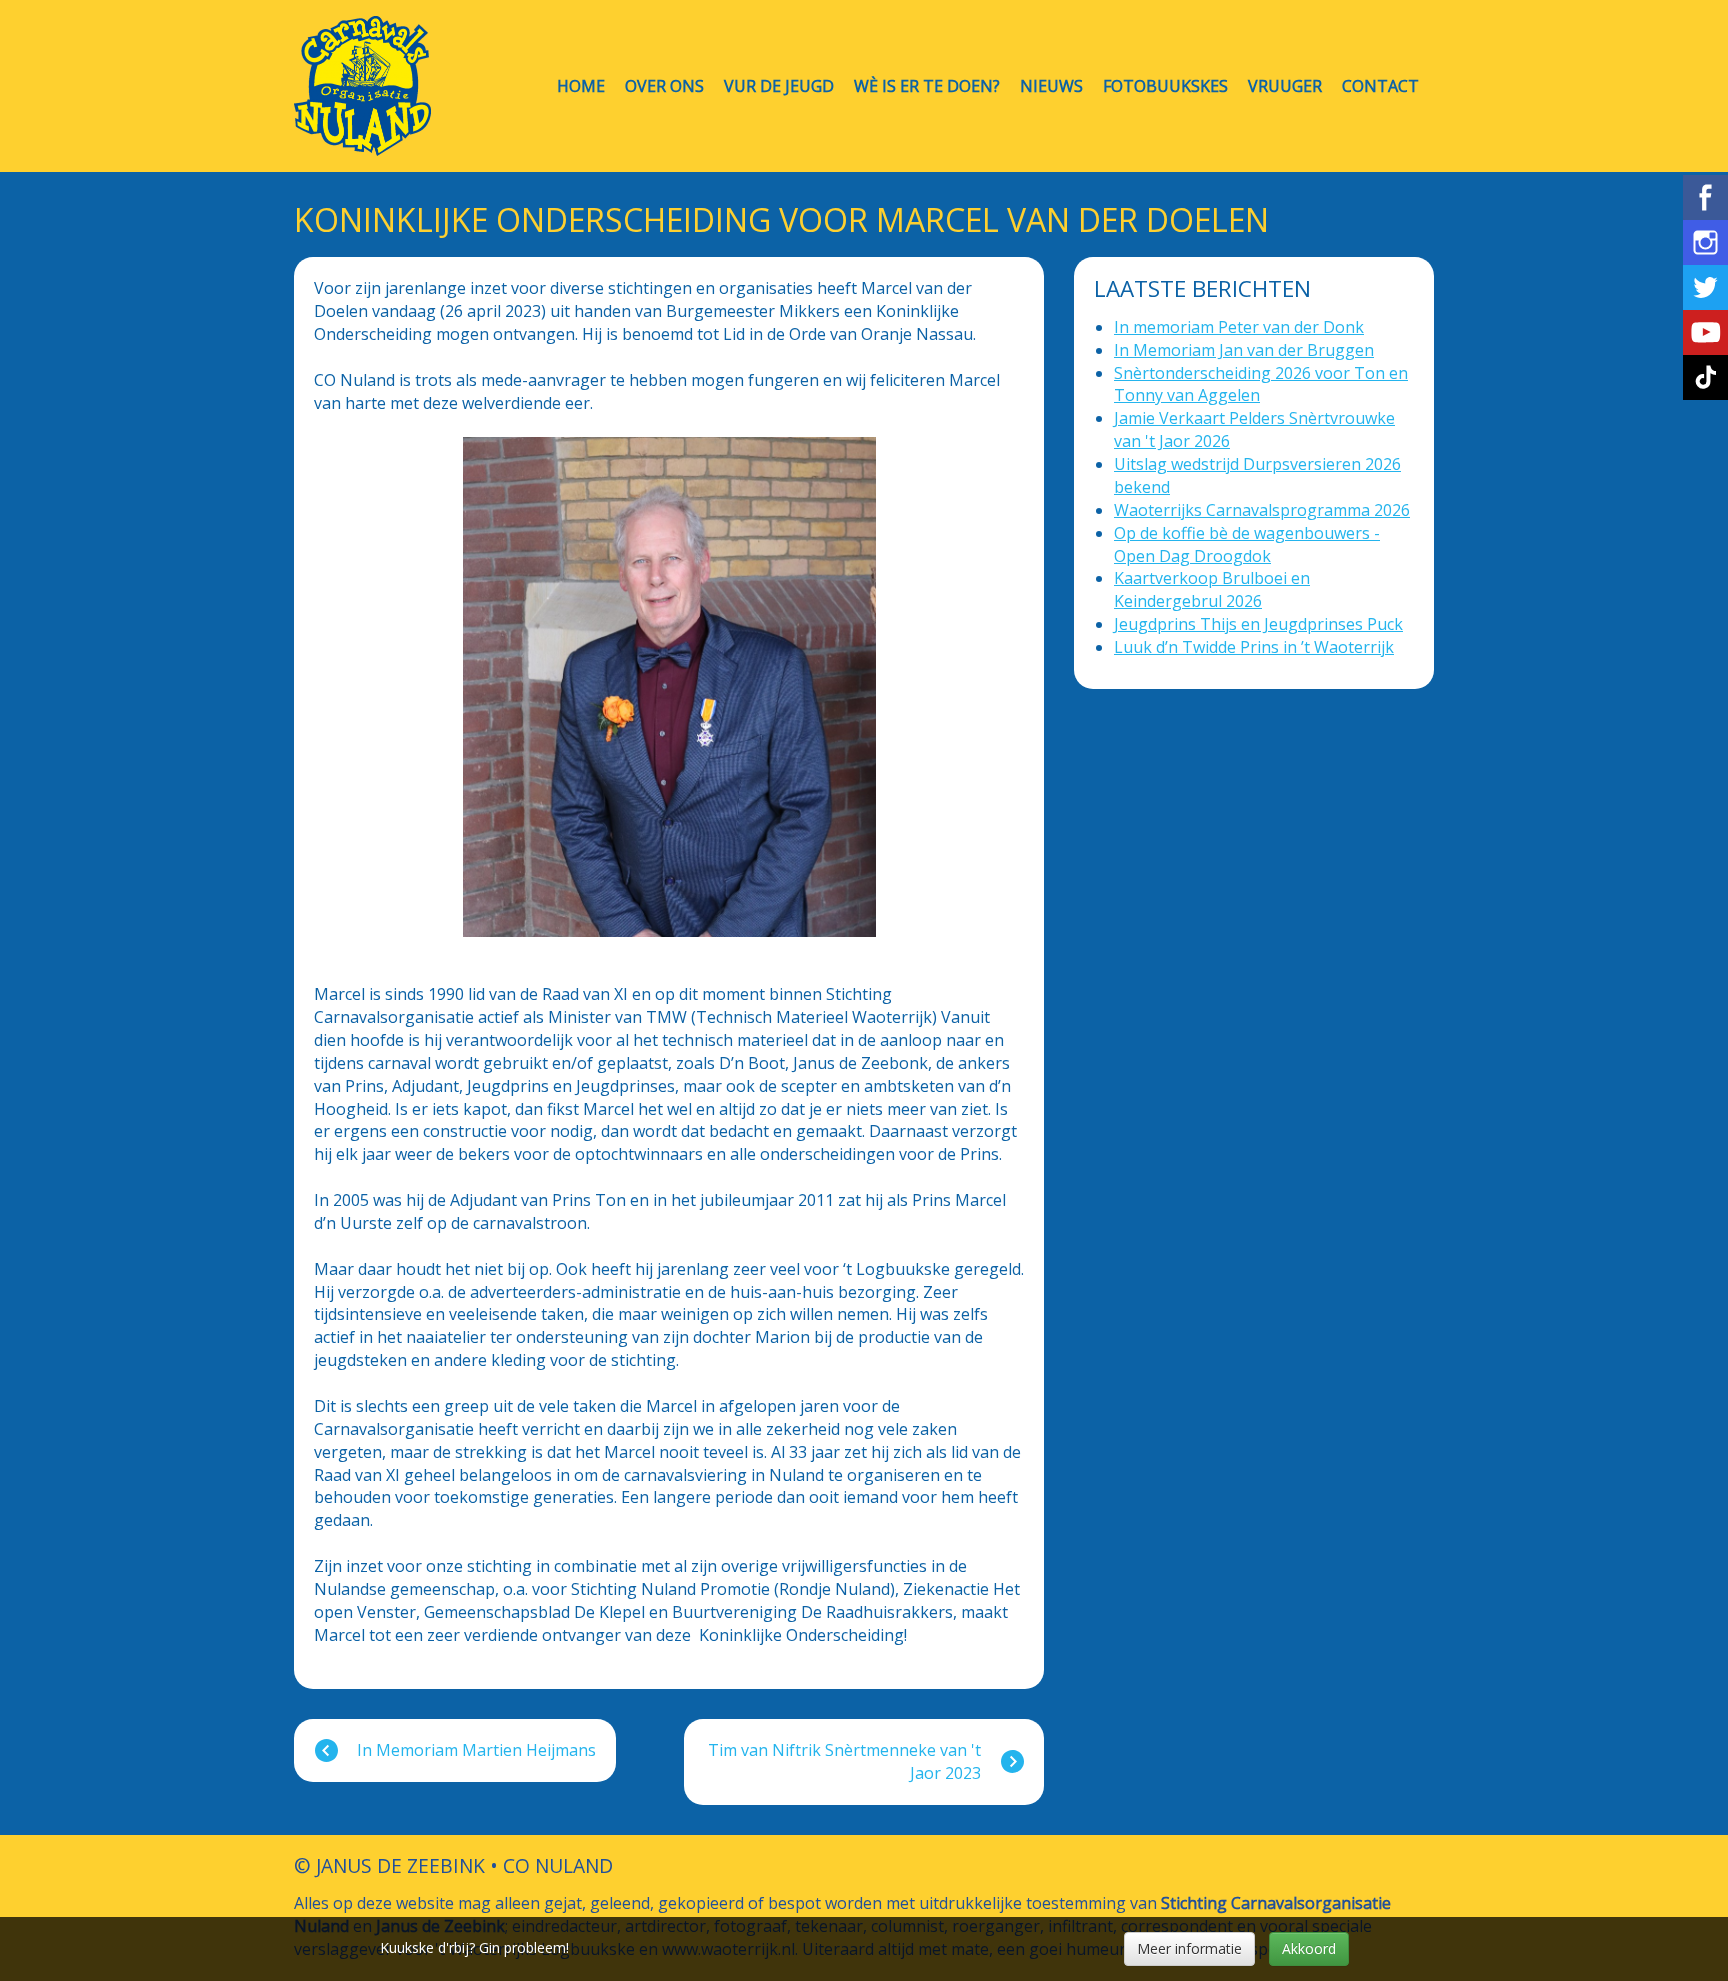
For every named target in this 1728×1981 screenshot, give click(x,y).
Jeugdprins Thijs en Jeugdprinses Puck (1258, 624)
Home (581, 86)
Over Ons (664, 86)
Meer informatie (1189, 1948)
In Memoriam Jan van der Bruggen (1244, 350)
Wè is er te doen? (927, 86)
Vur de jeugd (779, 86)
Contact (1380, 86)
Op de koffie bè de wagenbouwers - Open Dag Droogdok (1247, 544)
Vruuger (1285, 86)
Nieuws (1051, 86)
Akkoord (1309, 1948)
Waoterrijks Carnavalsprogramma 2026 (1262, 510)
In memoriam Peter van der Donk (1239, 327)
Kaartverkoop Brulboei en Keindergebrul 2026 (1212, 589)
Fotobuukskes (1165, 86)
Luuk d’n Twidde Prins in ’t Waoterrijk (1254, 647)
